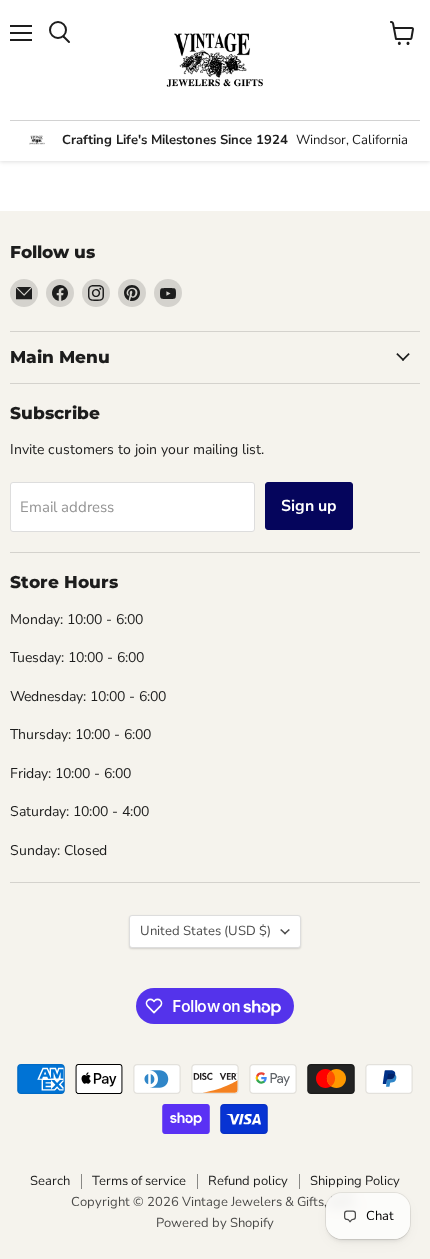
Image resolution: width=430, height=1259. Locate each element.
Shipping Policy (355, 1181)
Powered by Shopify (215, 1223)
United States (205, 931)
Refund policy (248, 1181)
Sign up (309, 506)
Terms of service (139, 1181)
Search (50, 1181)
